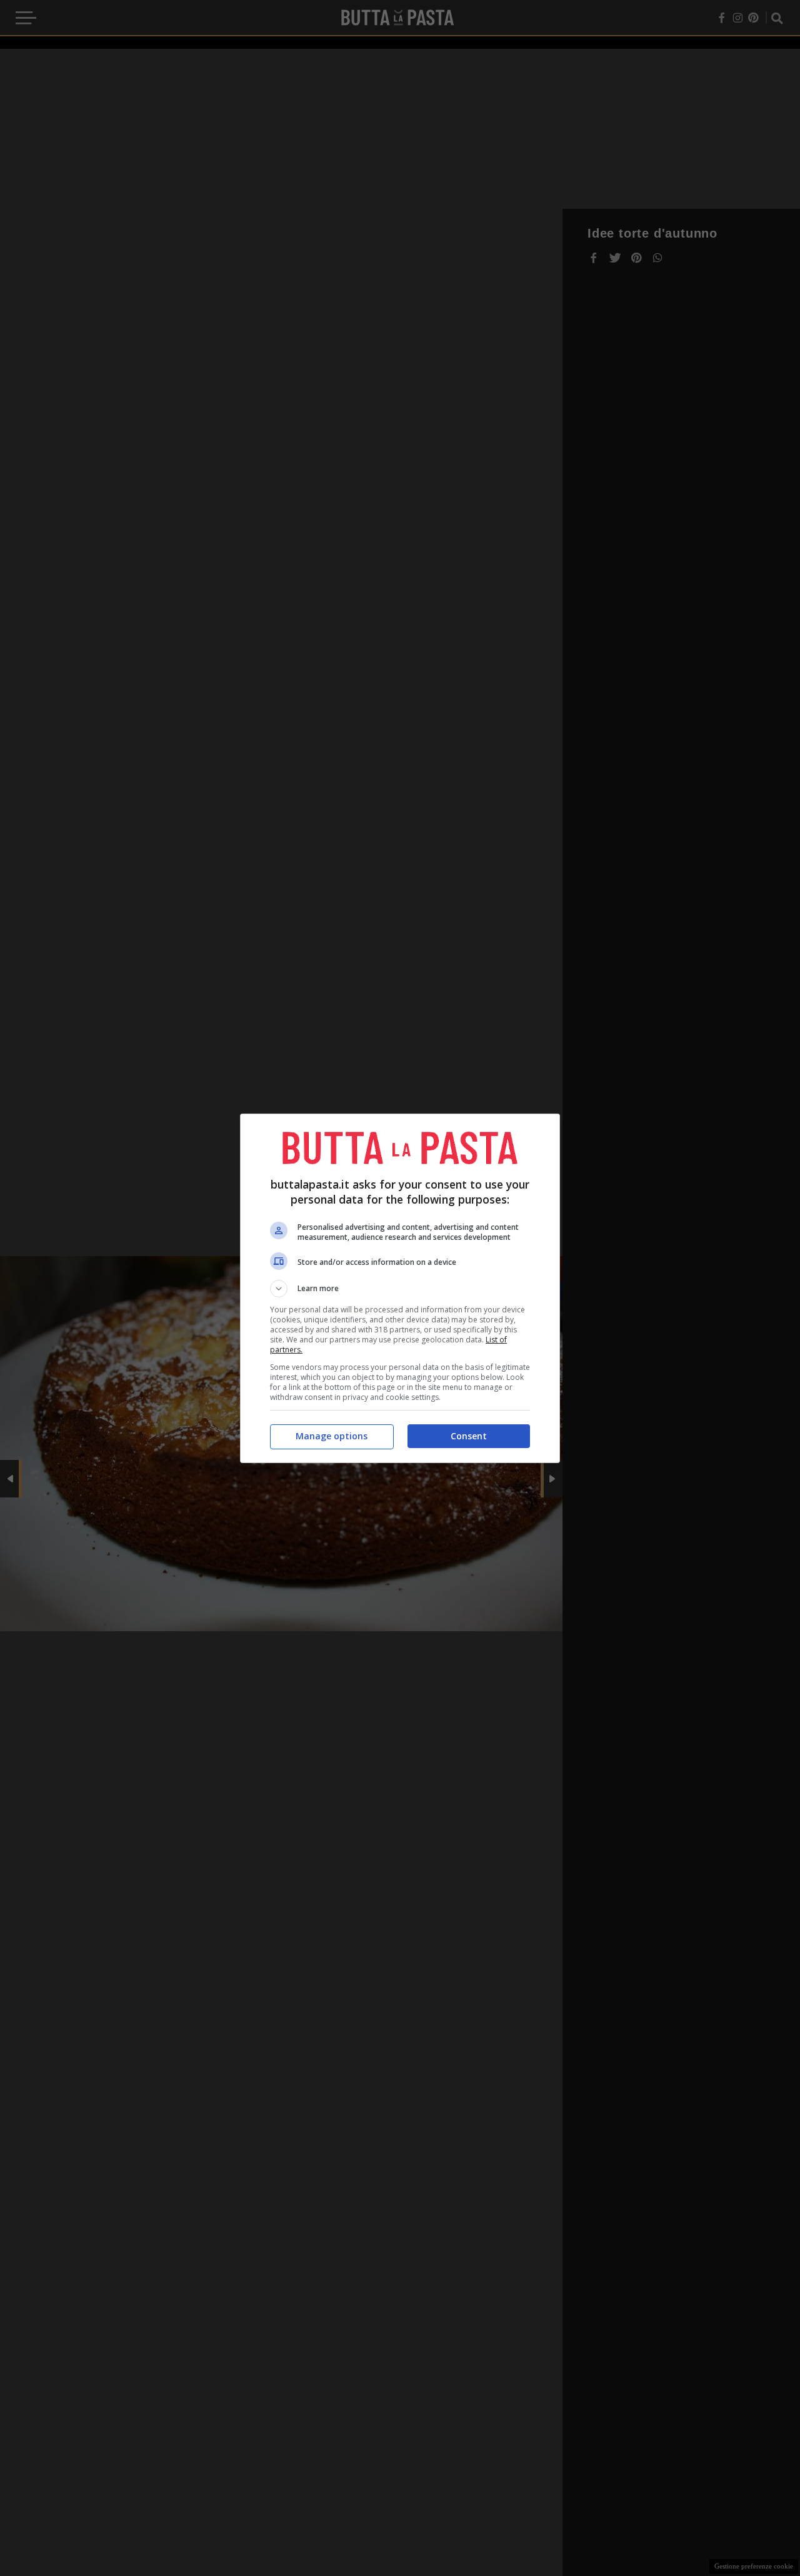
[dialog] (400, 1288)
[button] (400, 1289)
